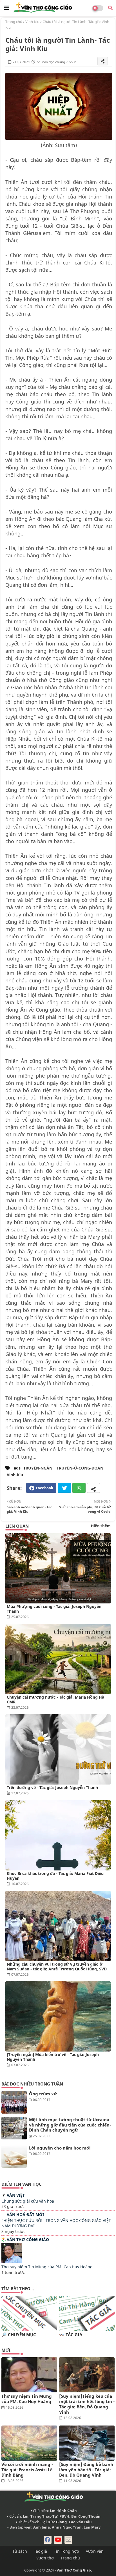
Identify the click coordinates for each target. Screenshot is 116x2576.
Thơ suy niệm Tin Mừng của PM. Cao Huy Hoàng (47, 2267)
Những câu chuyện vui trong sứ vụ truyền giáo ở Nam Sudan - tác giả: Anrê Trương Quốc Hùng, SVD (57, 1966)
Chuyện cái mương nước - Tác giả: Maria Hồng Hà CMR (55, 1699)
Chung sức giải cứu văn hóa (28, 2201)
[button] (110, 8)
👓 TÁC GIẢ (71, 2335)
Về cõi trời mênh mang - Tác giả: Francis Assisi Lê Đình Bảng (27, 2470)
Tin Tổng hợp (66, 2551)
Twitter (64, 1488)
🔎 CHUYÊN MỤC (19, 2335)
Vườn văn (95, 2551)
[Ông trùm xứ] (14, 2102)
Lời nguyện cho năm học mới (60, 2148)
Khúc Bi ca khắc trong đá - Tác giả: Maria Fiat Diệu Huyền (55, 1876)
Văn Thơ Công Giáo (28, 2240)
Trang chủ (14, 22)
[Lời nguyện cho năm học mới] (14, 2157)
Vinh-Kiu (32, 22)
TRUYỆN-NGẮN (38, 1468)
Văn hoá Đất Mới (25, 2215)
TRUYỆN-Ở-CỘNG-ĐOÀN (80, 1468)
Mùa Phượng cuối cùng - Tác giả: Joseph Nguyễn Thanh (54, 1609)
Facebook (44, 1488)
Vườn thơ (45, 2558)
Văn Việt (16, 2195)
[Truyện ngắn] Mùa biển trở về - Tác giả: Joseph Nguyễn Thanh (53, 2057)
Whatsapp (79, 1488)
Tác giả (40, 2551)
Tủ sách (20, 2551)
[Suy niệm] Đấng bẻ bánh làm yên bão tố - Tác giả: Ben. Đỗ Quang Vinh (86, 2470)
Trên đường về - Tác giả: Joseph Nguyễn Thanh (52, 1787)
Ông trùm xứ (43, 2094)
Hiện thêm (101, 1526)
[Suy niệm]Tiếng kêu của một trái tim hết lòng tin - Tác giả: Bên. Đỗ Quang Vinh (87, 2404)
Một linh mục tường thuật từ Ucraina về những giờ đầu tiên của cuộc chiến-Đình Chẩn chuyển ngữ (70, 2125)
